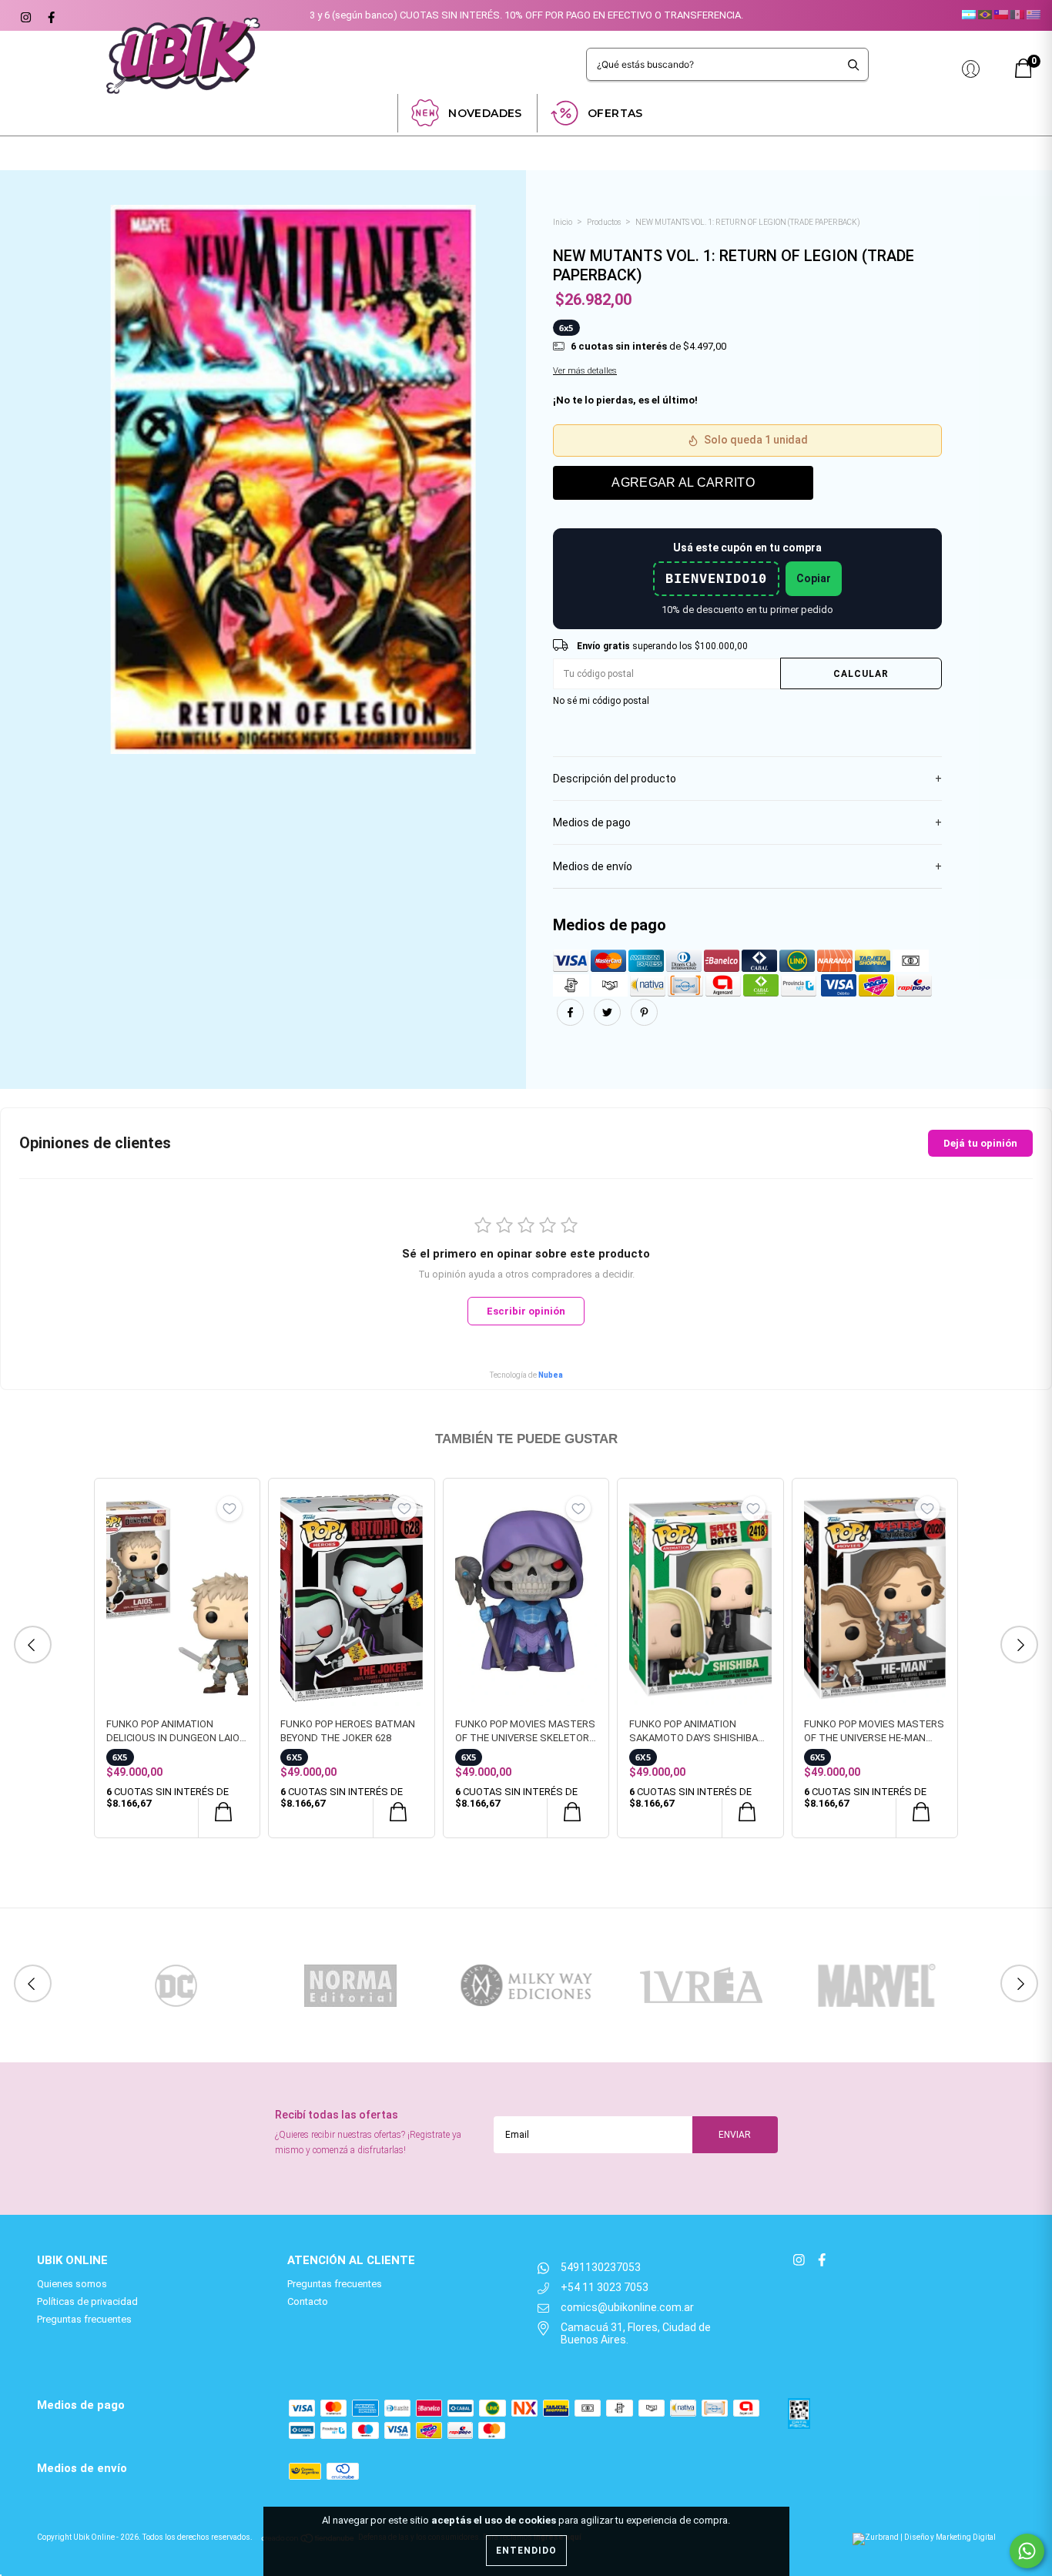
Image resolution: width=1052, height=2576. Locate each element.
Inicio (563, 222)
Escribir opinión (526, 1311)
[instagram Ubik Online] (25, 15)
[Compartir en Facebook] (571, 1022)
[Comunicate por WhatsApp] (1027, 2551)
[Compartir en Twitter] (608, 1022)
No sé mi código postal (601, 701)
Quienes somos (72, 2284)
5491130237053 (601, 2267)
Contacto (308, 2301)
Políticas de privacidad (87, 2301)
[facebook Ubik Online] (49, 15)
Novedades (485, 113)
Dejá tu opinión (980, 1143)
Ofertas (615, 113)
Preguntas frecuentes (84, 2319)
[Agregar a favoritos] (229, 1509)
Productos (604, 222)
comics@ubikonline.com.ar (627, 2307)
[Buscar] (854, 64)
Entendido (526, 2551)
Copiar (814, 578)
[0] (1024, 74)
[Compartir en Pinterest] (644, 1022)
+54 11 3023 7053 (605, 2287)
